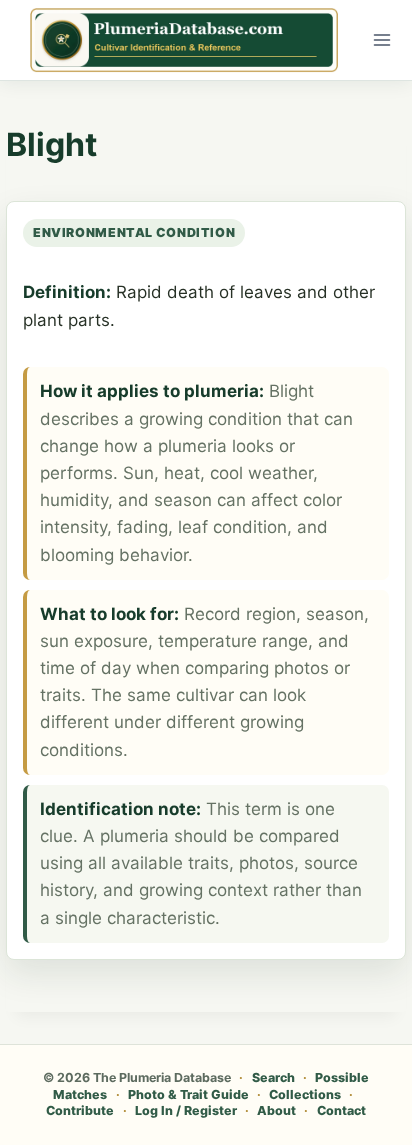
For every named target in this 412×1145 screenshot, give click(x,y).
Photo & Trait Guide (188, 1094)
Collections (305, 1094)
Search (273, 1077)
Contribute (80, 1110)
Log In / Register (186, 1110)
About (276, 1110)
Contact (341, 1110)
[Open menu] (382, 39)
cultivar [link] (205, 695)
